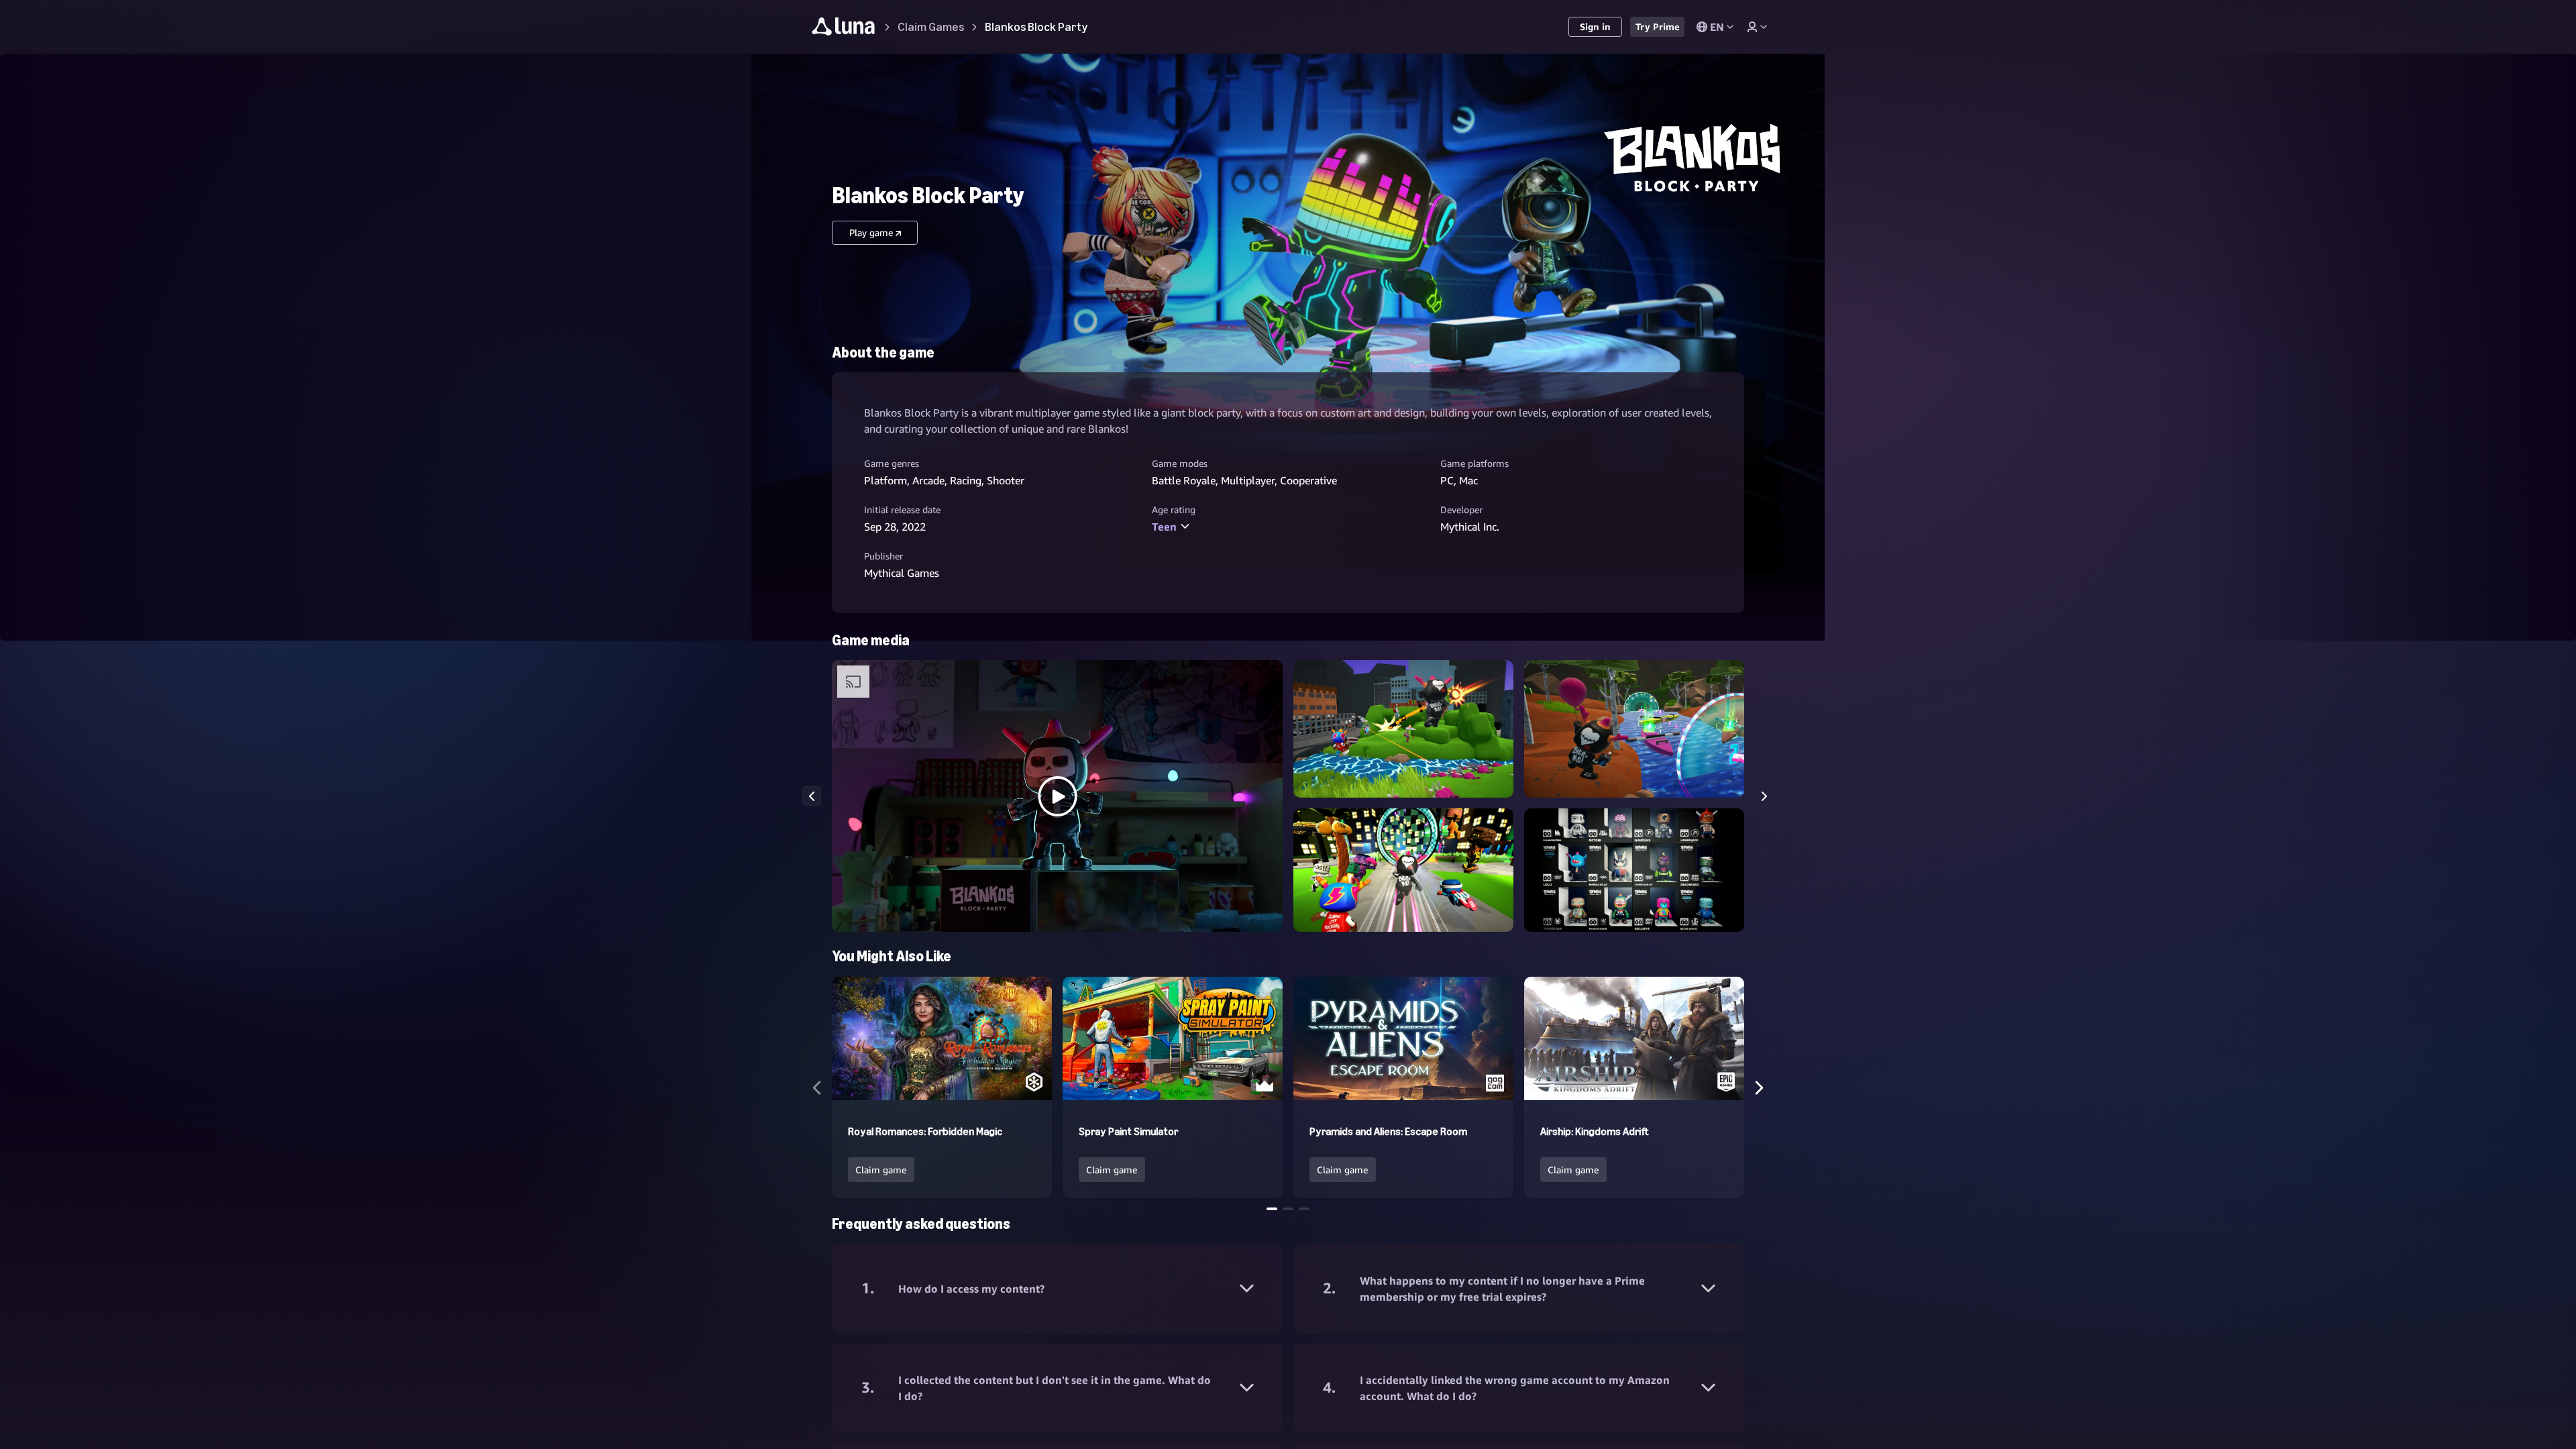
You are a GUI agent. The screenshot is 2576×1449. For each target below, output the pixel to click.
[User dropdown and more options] (1757, 27)
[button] (1057, 796)
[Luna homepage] (844, 29)
